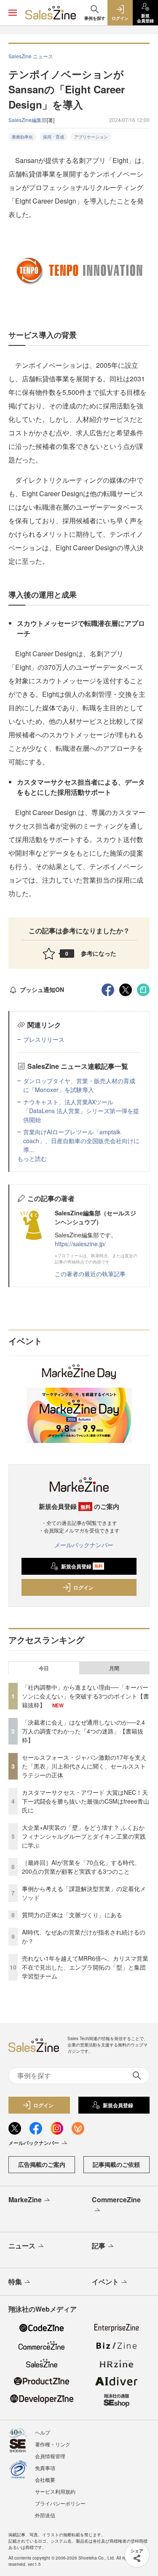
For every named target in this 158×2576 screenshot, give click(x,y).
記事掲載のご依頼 (116, 2164)
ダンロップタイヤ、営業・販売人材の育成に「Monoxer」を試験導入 (79, 1085)
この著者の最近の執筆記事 (90, 1274)
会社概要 (45, 2480)
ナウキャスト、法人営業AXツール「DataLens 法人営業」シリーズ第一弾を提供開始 (81, 1111)
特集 (15, 2281)
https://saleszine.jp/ (80, 1244)
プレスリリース (44, 1039)
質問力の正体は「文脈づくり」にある (72, 1915)
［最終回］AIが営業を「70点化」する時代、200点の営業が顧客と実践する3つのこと (81, 1867)
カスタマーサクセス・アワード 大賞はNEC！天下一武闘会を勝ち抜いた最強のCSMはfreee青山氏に (86, 1801)
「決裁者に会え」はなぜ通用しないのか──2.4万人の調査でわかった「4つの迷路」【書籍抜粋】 (83, 1731)
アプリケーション (91, 137)
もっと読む (32, 1158)
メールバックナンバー (84, 1545)
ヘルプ (43, 2432)
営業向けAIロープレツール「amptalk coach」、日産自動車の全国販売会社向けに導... (81, 1141)
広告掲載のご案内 (42, 2164)
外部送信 (45, 2515)
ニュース (22, 2246)
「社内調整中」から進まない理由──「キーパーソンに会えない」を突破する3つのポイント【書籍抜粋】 (86, 1696)
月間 (114, 1668)
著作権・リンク (53, 2444)
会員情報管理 (50, 2456)
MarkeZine (25, 2200)
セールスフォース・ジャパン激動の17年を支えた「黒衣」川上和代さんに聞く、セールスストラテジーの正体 (84, 1766)
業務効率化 (22, 137)
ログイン (83, 1587)
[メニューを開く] (13, 13)
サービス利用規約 (55, 2491)
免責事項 (45, 2468)
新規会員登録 (82, 1566)
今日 (44, 1668)
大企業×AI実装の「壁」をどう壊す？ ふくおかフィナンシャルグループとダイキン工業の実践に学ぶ (84, 1836)
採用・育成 (54, 137)
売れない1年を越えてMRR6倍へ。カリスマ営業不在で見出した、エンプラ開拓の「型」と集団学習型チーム (85, 1967)
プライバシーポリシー (60, 2503)
